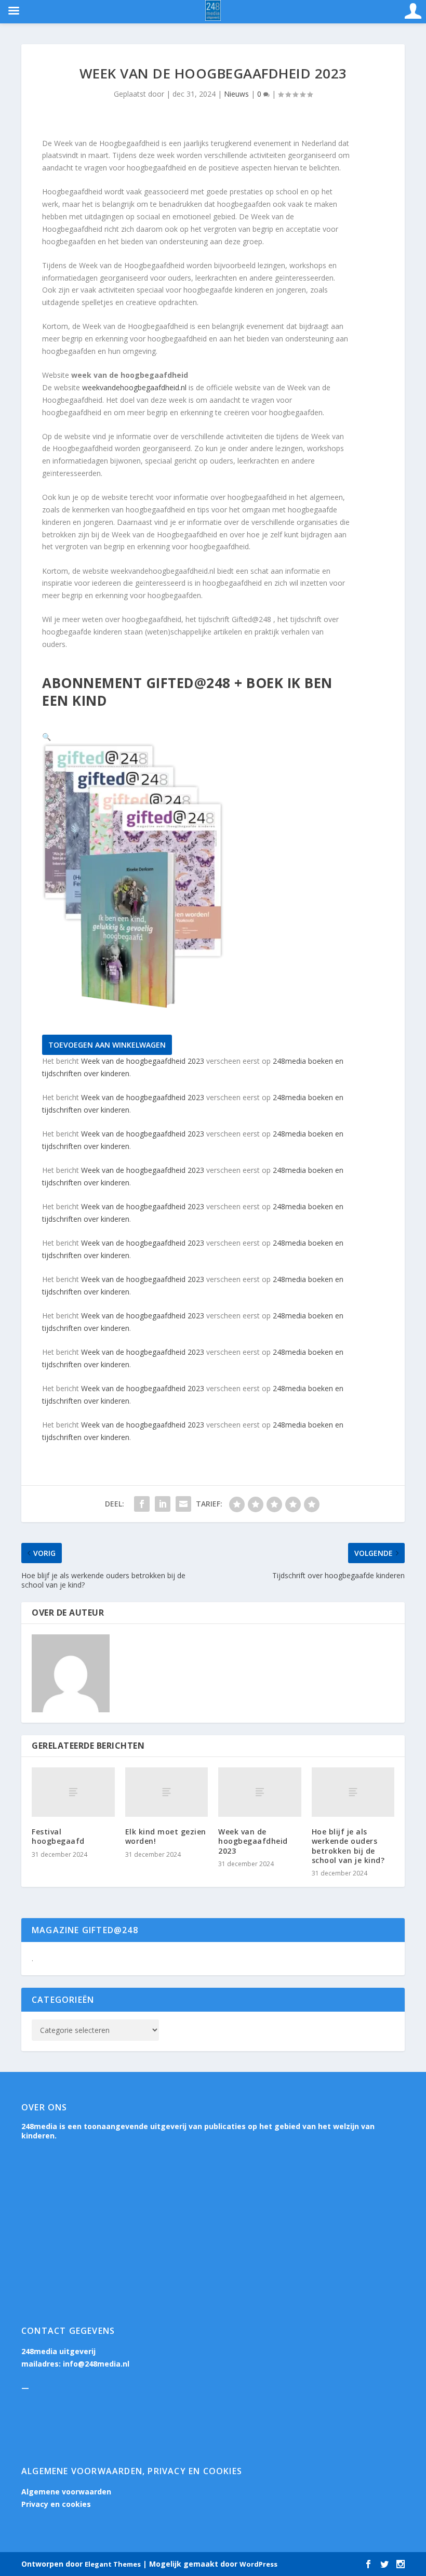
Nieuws (236, 94)
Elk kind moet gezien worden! (166, 1836)
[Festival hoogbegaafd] (73, 1792)
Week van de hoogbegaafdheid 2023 (143, 1061)
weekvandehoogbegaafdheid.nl (134, 387)
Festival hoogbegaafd (58, 1836)
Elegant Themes (113, 2564)
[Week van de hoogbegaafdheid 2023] (260, 1792)
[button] (46, 737)
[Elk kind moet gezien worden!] (167, 1792)
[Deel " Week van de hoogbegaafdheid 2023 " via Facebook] (142, 1504)
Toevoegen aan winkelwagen (107, 1045)
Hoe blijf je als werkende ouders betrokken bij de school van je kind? (348, 1846)
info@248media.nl (96, 2364)
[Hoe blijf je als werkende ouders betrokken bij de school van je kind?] (353, 1792)
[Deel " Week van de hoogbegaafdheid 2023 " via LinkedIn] (163, 1504)
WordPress (258, 2564)
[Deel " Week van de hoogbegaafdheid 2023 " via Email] (183, 1504)
